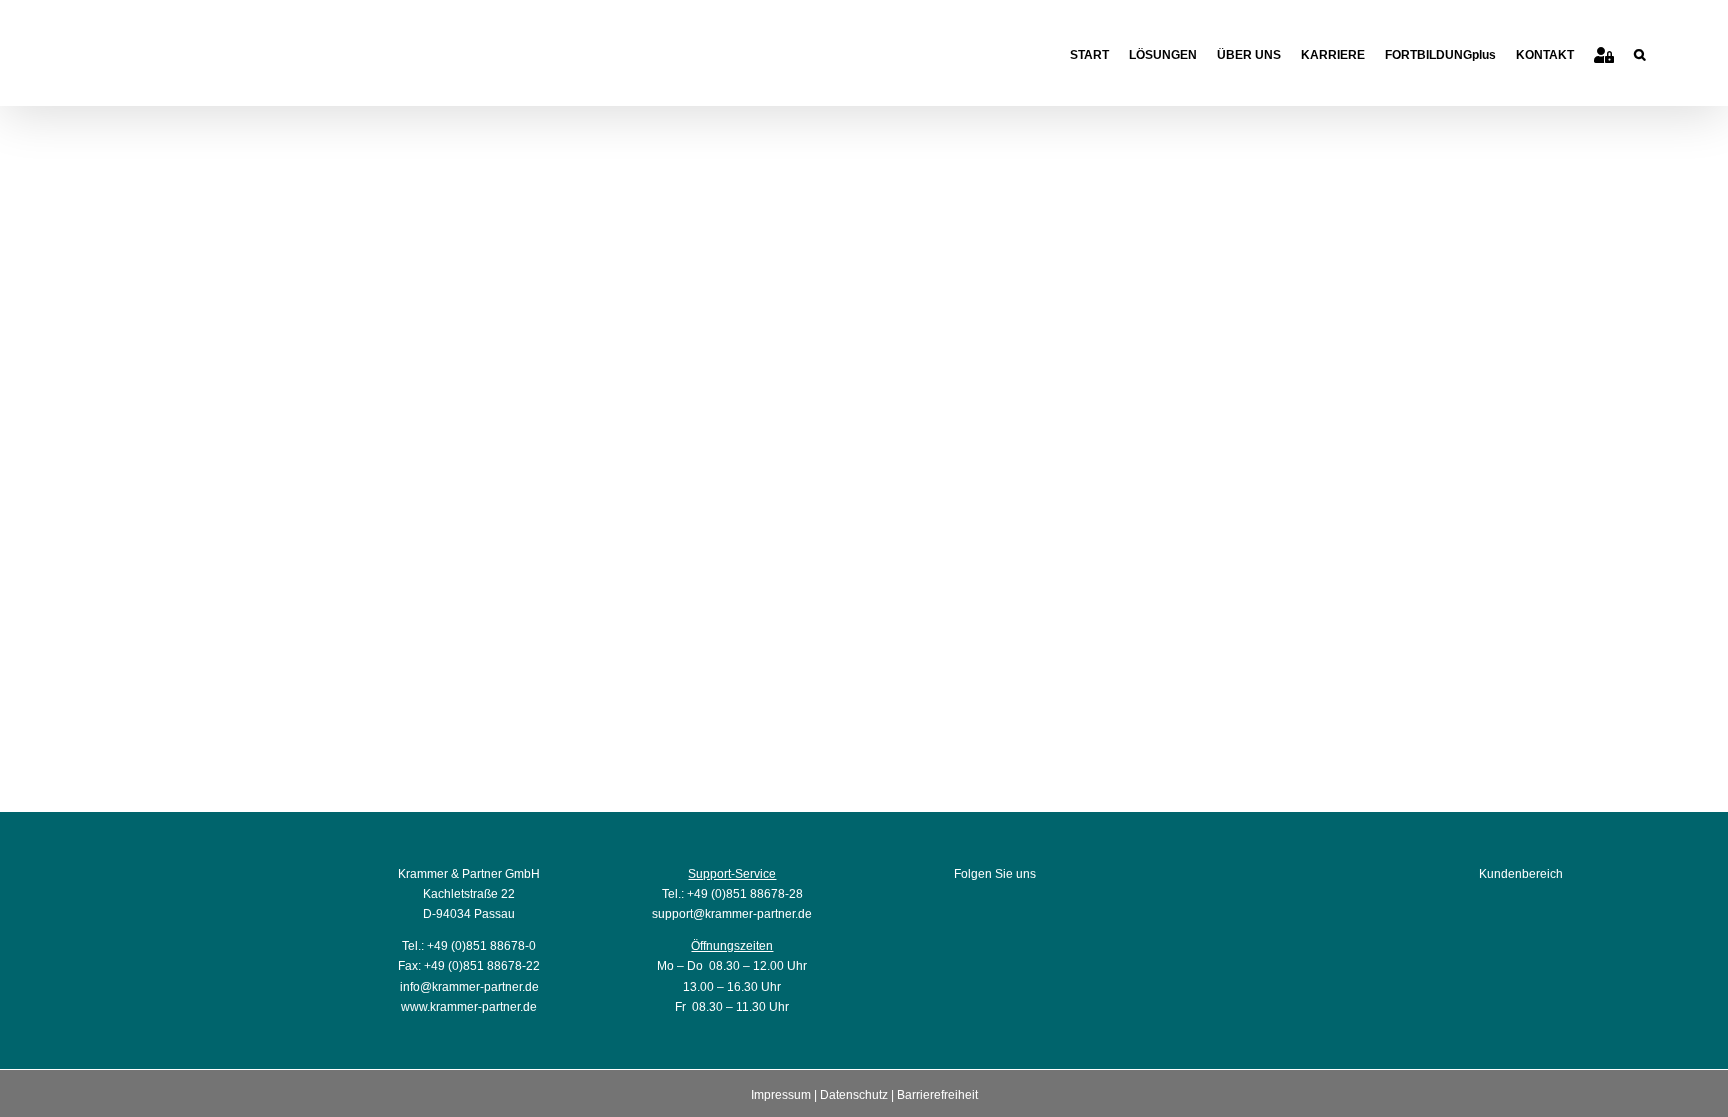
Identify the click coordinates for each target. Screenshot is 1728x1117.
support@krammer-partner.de (732, 914)
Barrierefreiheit (937, 1095)
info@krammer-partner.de (469, 987)
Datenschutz (854, 1095)
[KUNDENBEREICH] (1604, 52)
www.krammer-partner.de (469, 1007)
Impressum (781, 1095)
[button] (1639, 52)
